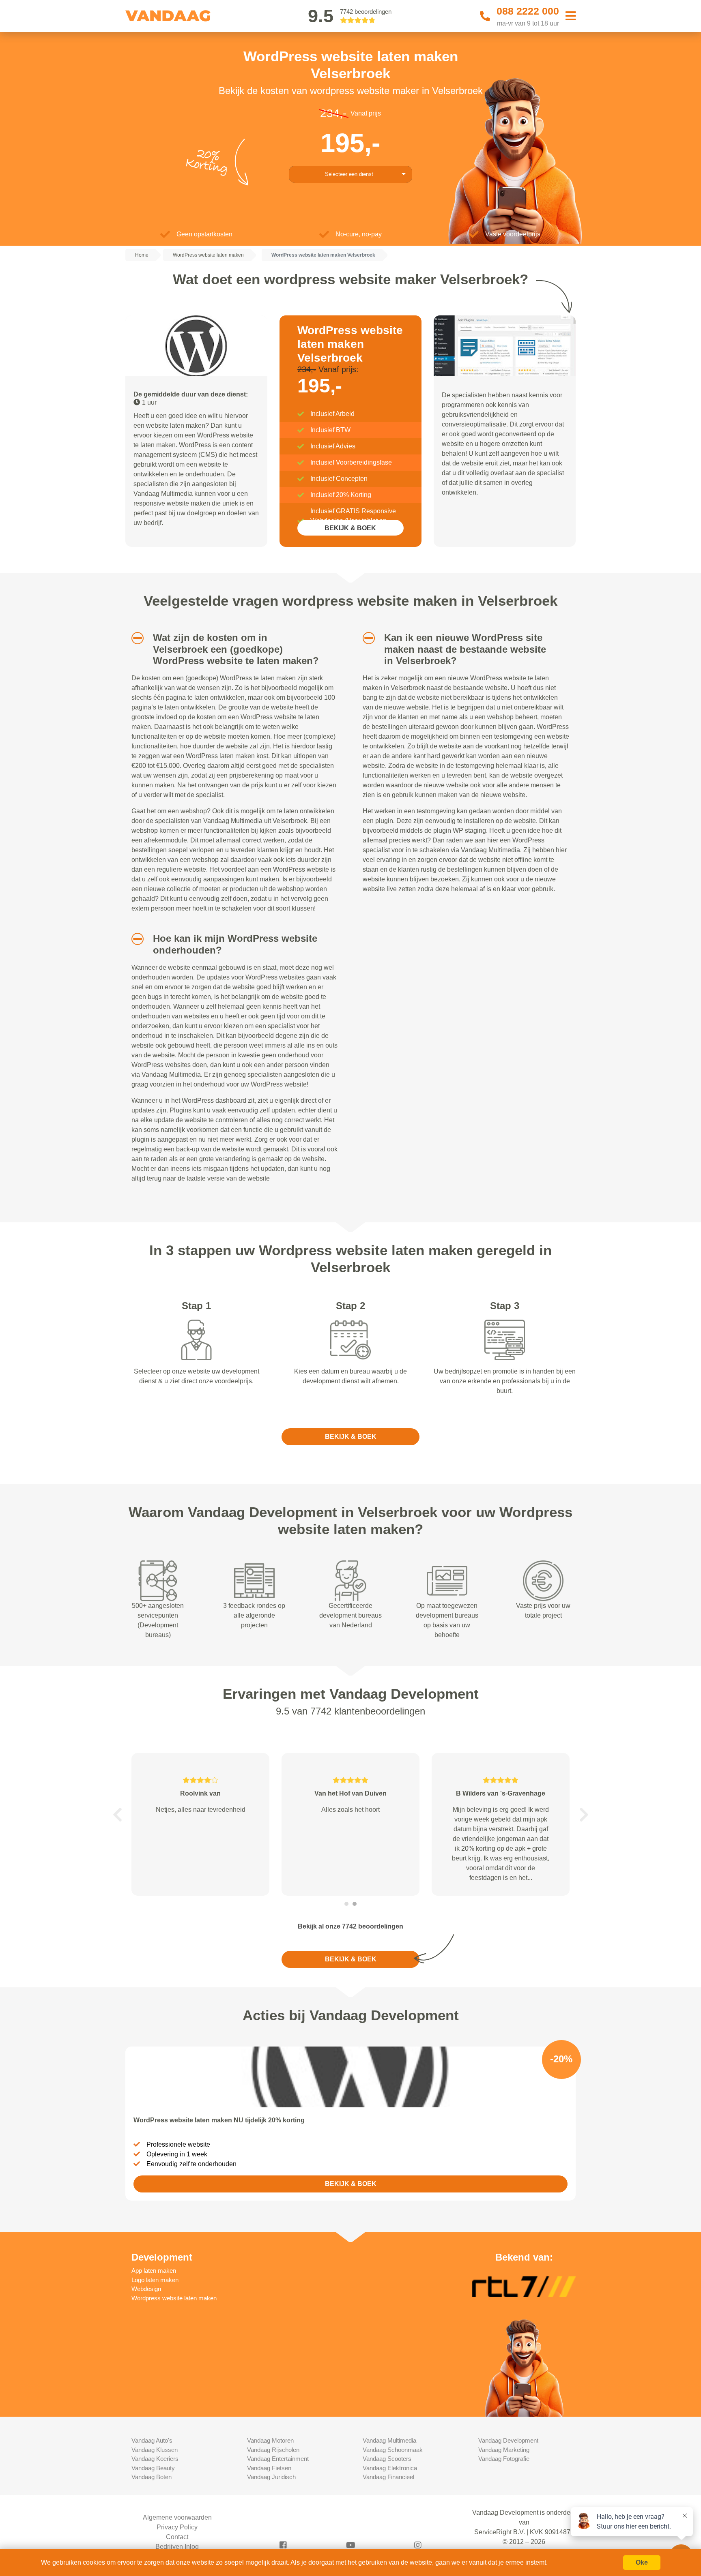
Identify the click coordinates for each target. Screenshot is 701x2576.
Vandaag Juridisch (271, 2477)
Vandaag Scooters (387, 2459)
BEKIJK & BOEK (350, 528)
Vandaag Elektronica (390, 2468)
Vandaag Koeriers (155, 2459)
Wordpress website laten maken (174, 2298)
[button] (134, 638)
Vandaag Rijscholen (273, 2450)
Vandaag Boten (152, 2477)
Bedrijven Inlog (177, 2547)
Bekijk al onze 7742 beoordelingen (350, 1926)
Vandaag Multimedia (389, 2440)
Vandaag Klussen (155, 2450)
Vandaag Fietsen (269, 2468)
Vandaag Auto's (152, 2440)
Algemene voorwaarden (177, 2517)
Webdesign (146, 2289)
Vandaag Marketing (504, 2450)
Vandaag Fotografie (504, 2459)
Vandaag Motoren (270, 2440)
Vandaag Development (508, 2440)
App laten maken (154, 2271)
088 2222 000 (528, 11)
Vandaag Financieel (388, 2477)
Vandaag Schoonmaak (393, 2450)
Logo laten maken (155, 2280)
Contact (177, 2537)
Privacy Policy (177, 2527)
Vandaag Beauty (153, 2468)
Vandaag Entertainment (278, 2459)
